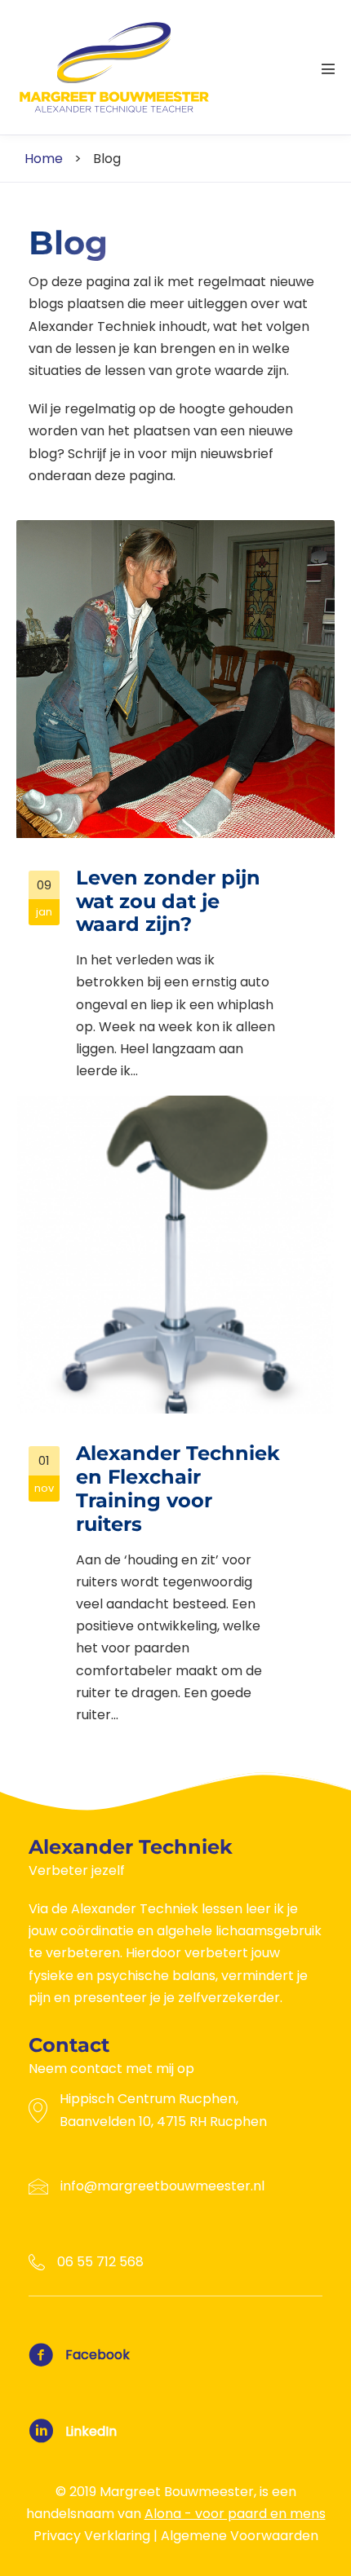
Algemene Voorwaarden (240, 2536)
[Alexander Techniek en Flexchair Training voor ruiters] (175, 1417)
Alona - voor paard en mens (235, 2514)
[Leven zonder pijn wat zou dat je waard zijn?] (175, 807)
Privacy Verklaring (92, 2536)
